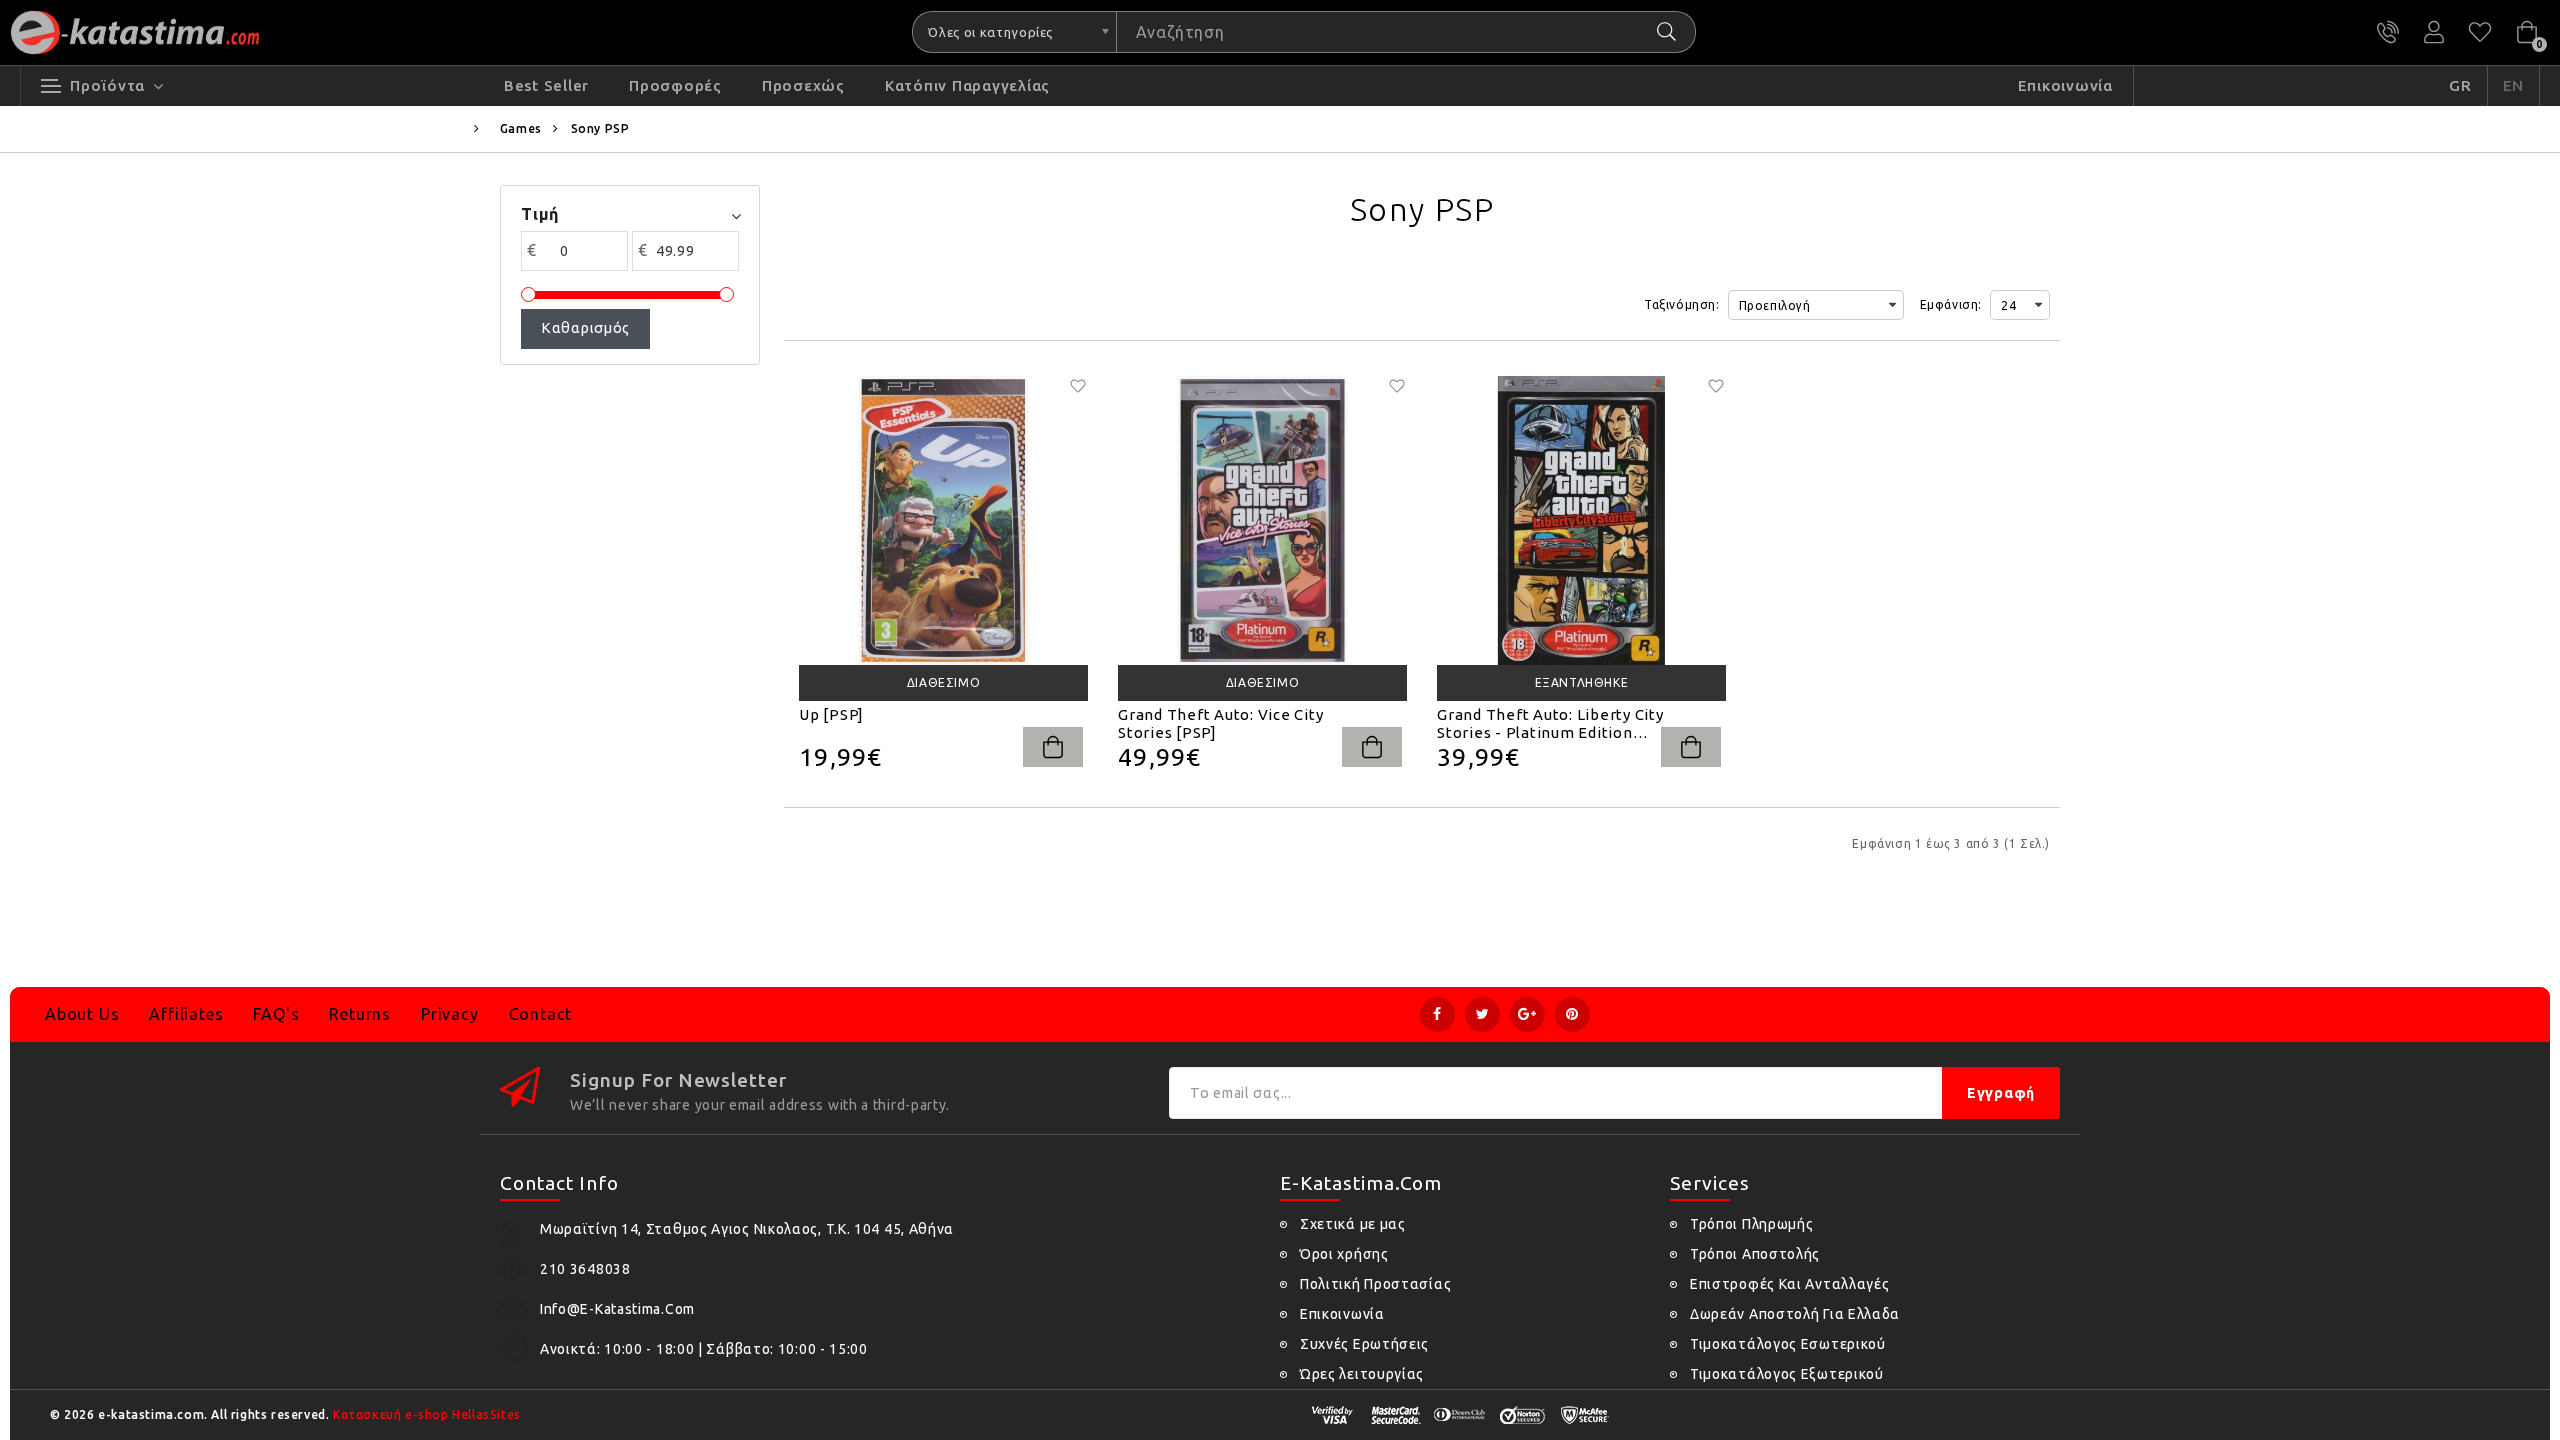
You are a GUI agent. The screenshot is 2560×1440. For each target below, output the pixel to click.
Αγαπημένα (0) (2480, 32)
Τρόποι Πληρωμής (1752, 1224)
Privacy (450, 1014)
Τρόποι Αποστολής (1755, 1254)
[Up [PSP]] (943, 520)
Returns (360, 1014)
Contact (541, 1014)
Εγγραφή (2001, 1093)
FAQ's (276, 1014)
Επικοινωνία (1342, 1314)
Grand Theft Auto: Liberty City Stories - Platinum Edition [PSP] (1550, 724)
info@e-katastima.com (617, 1309)
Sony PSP (600, 128)
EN (2514, 85)
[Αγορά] (1053, 747)
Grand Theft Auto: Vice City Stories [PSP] (1220, 723)
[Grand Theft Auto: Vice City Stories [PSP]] (1262, 520)
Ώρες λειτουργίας (1362, 1374)
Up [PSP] (831, 714)
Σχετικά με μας (1353, 1224)
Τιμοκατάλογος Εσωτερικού (1788, 1344)
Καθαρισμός (585, 328)
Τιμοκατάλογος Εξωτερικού (1787, 1374)
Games (521, 128)
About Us (82, 1014)
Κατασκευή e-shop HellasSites (427, 1414)
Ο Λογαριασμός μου (2434, 32)
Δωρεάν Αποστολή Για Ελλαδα (1795, 1314)
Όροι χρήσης (1344, 1254)
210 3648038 (2388, 32)
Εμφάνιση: (1951, 304)
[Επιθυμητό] (1078, 386)
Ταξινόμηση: (1682, 304)
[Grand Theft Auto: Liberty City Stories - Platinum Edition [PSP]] (1581, 520)
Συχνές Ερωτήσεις (1364, 1344)
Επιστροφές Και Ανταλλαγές (1790, 1284)
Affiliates (186, 1014)
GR (2460, 85)
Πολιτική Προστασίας (1375, 1284)
